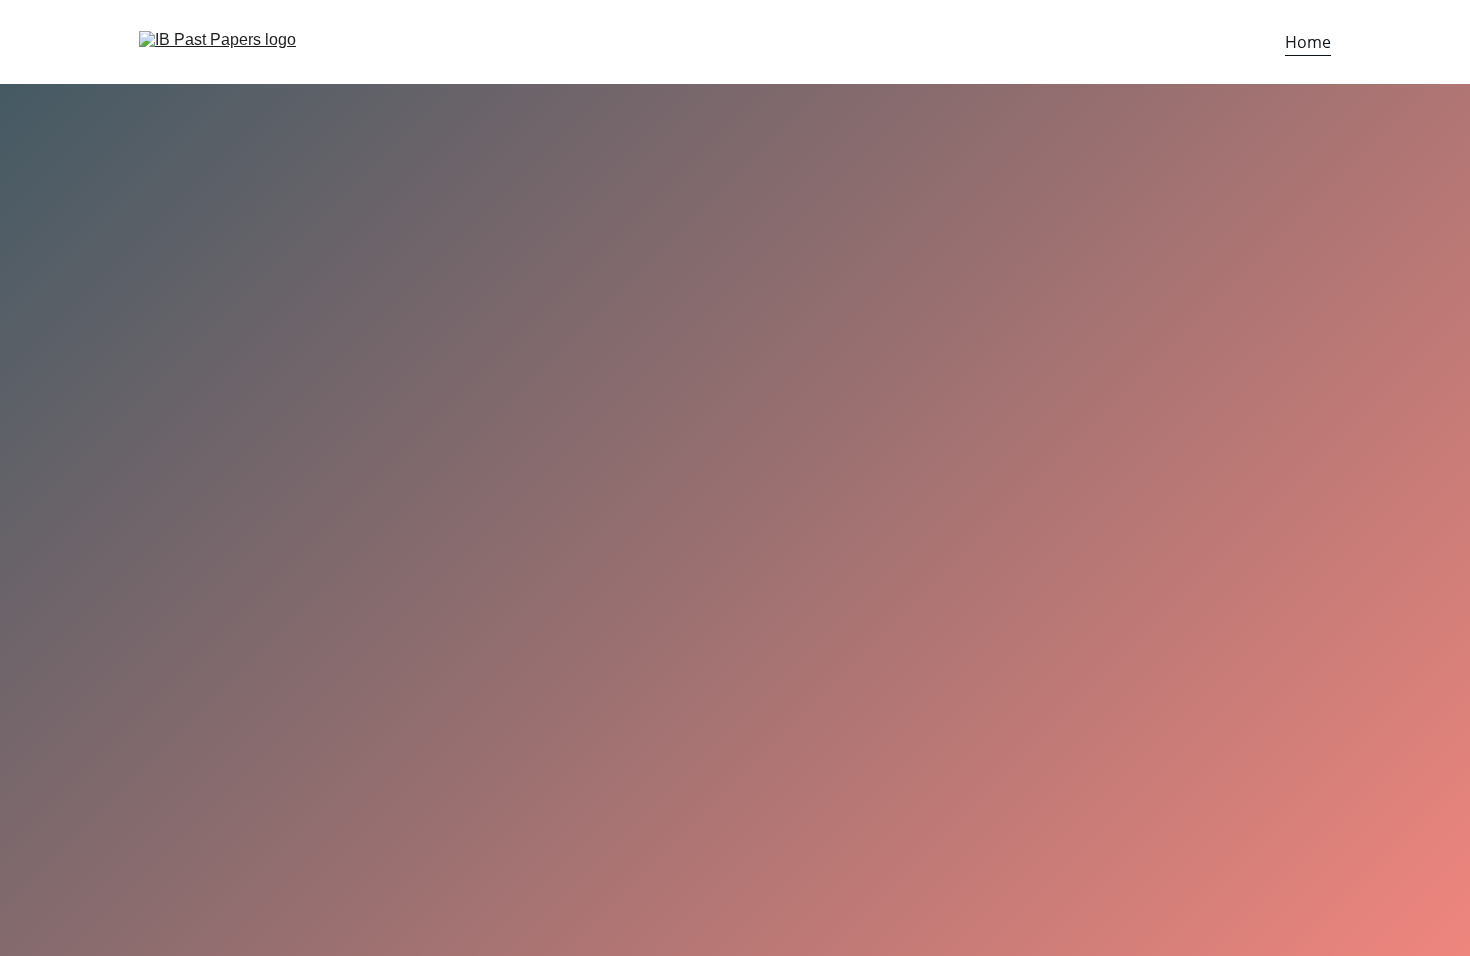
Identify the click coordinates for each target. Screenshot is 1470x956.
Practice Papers (220, 544)
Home (1308, 42)
